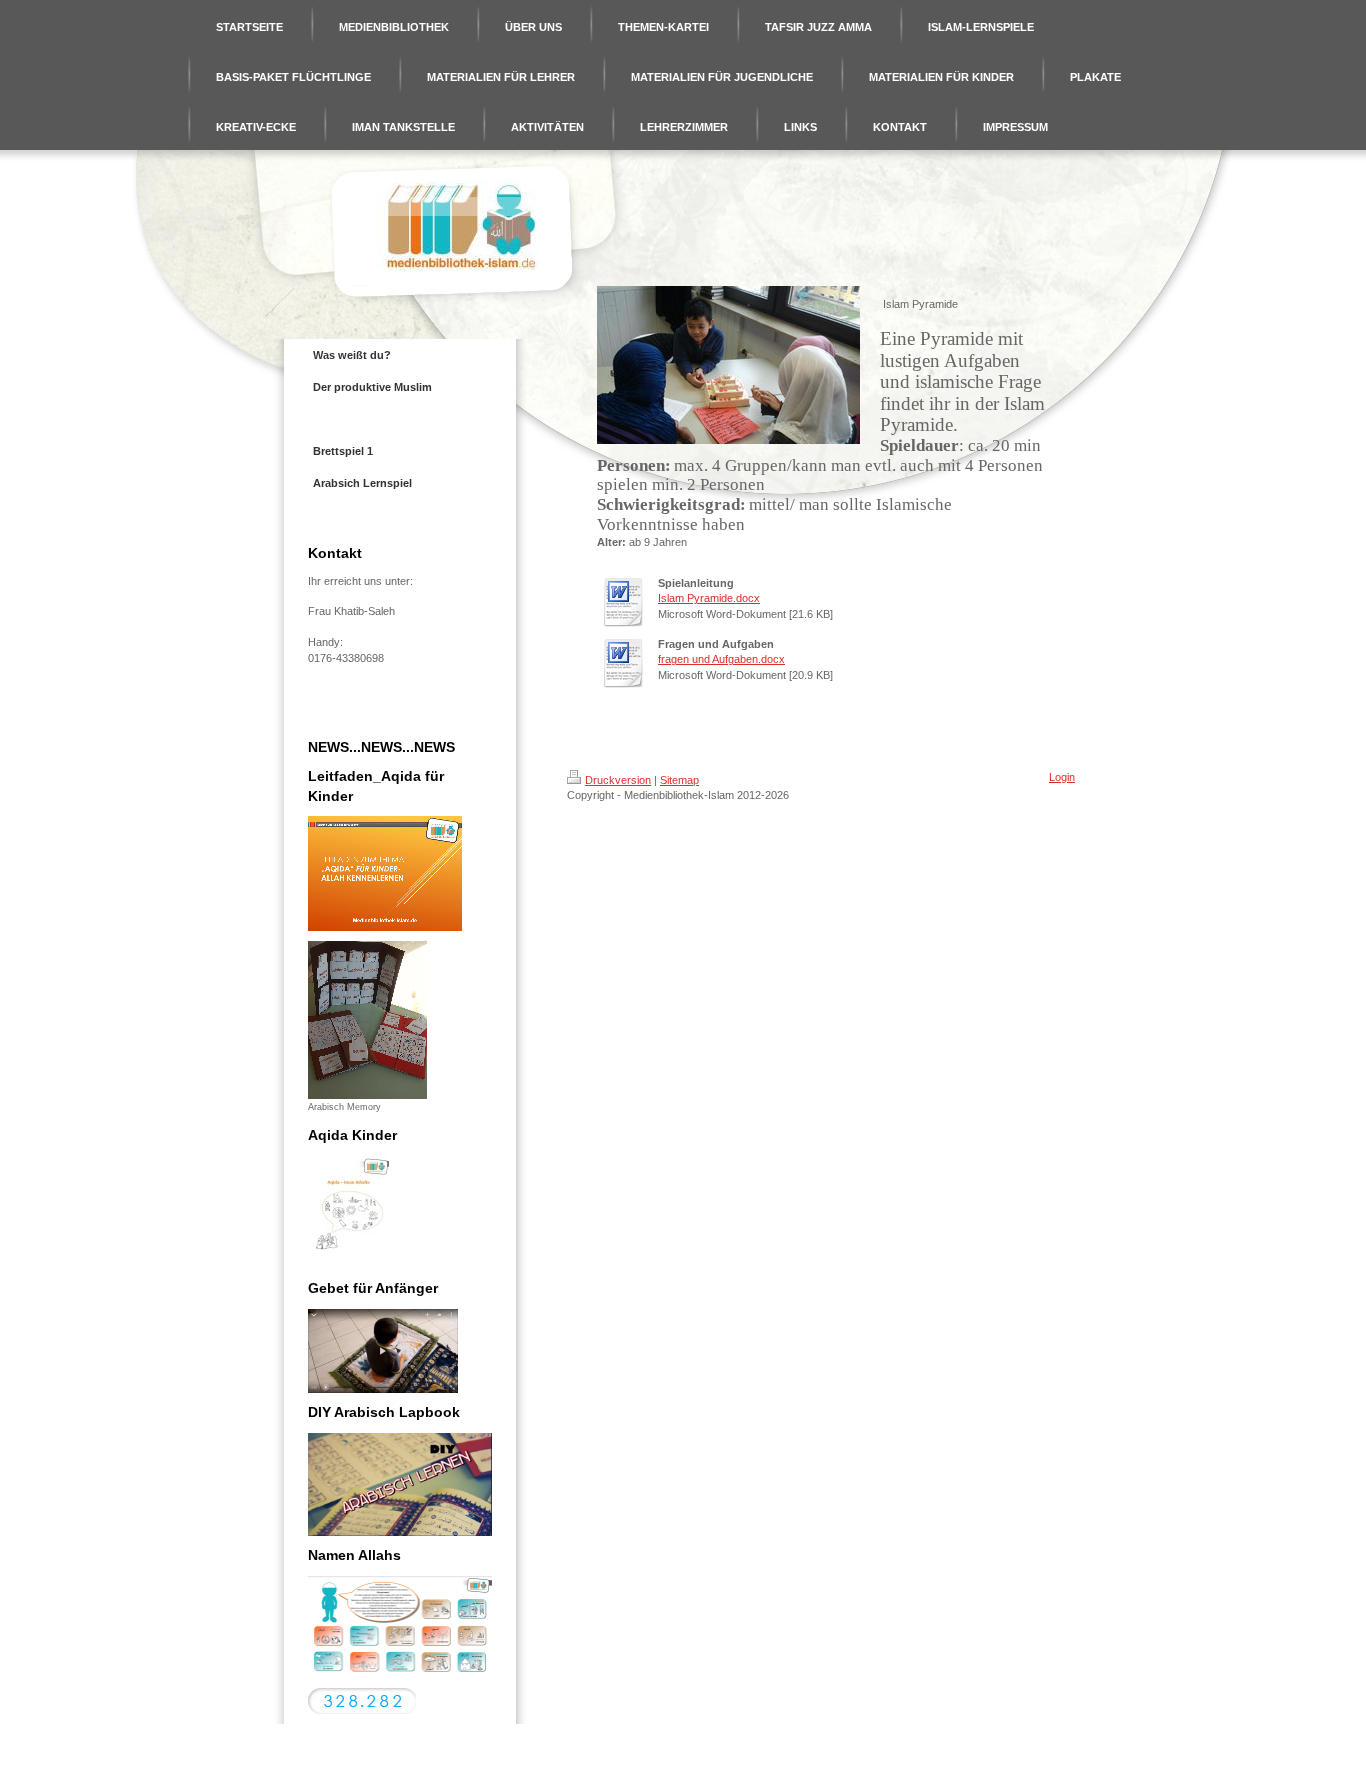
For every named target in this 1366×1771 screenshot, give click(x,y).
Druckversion (618, 780)
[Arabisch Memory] (367, 1020)
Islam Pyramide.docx (709, 598)
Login (1062, 777)
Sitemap (679, 780)
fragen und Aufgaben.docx (721, 659)
